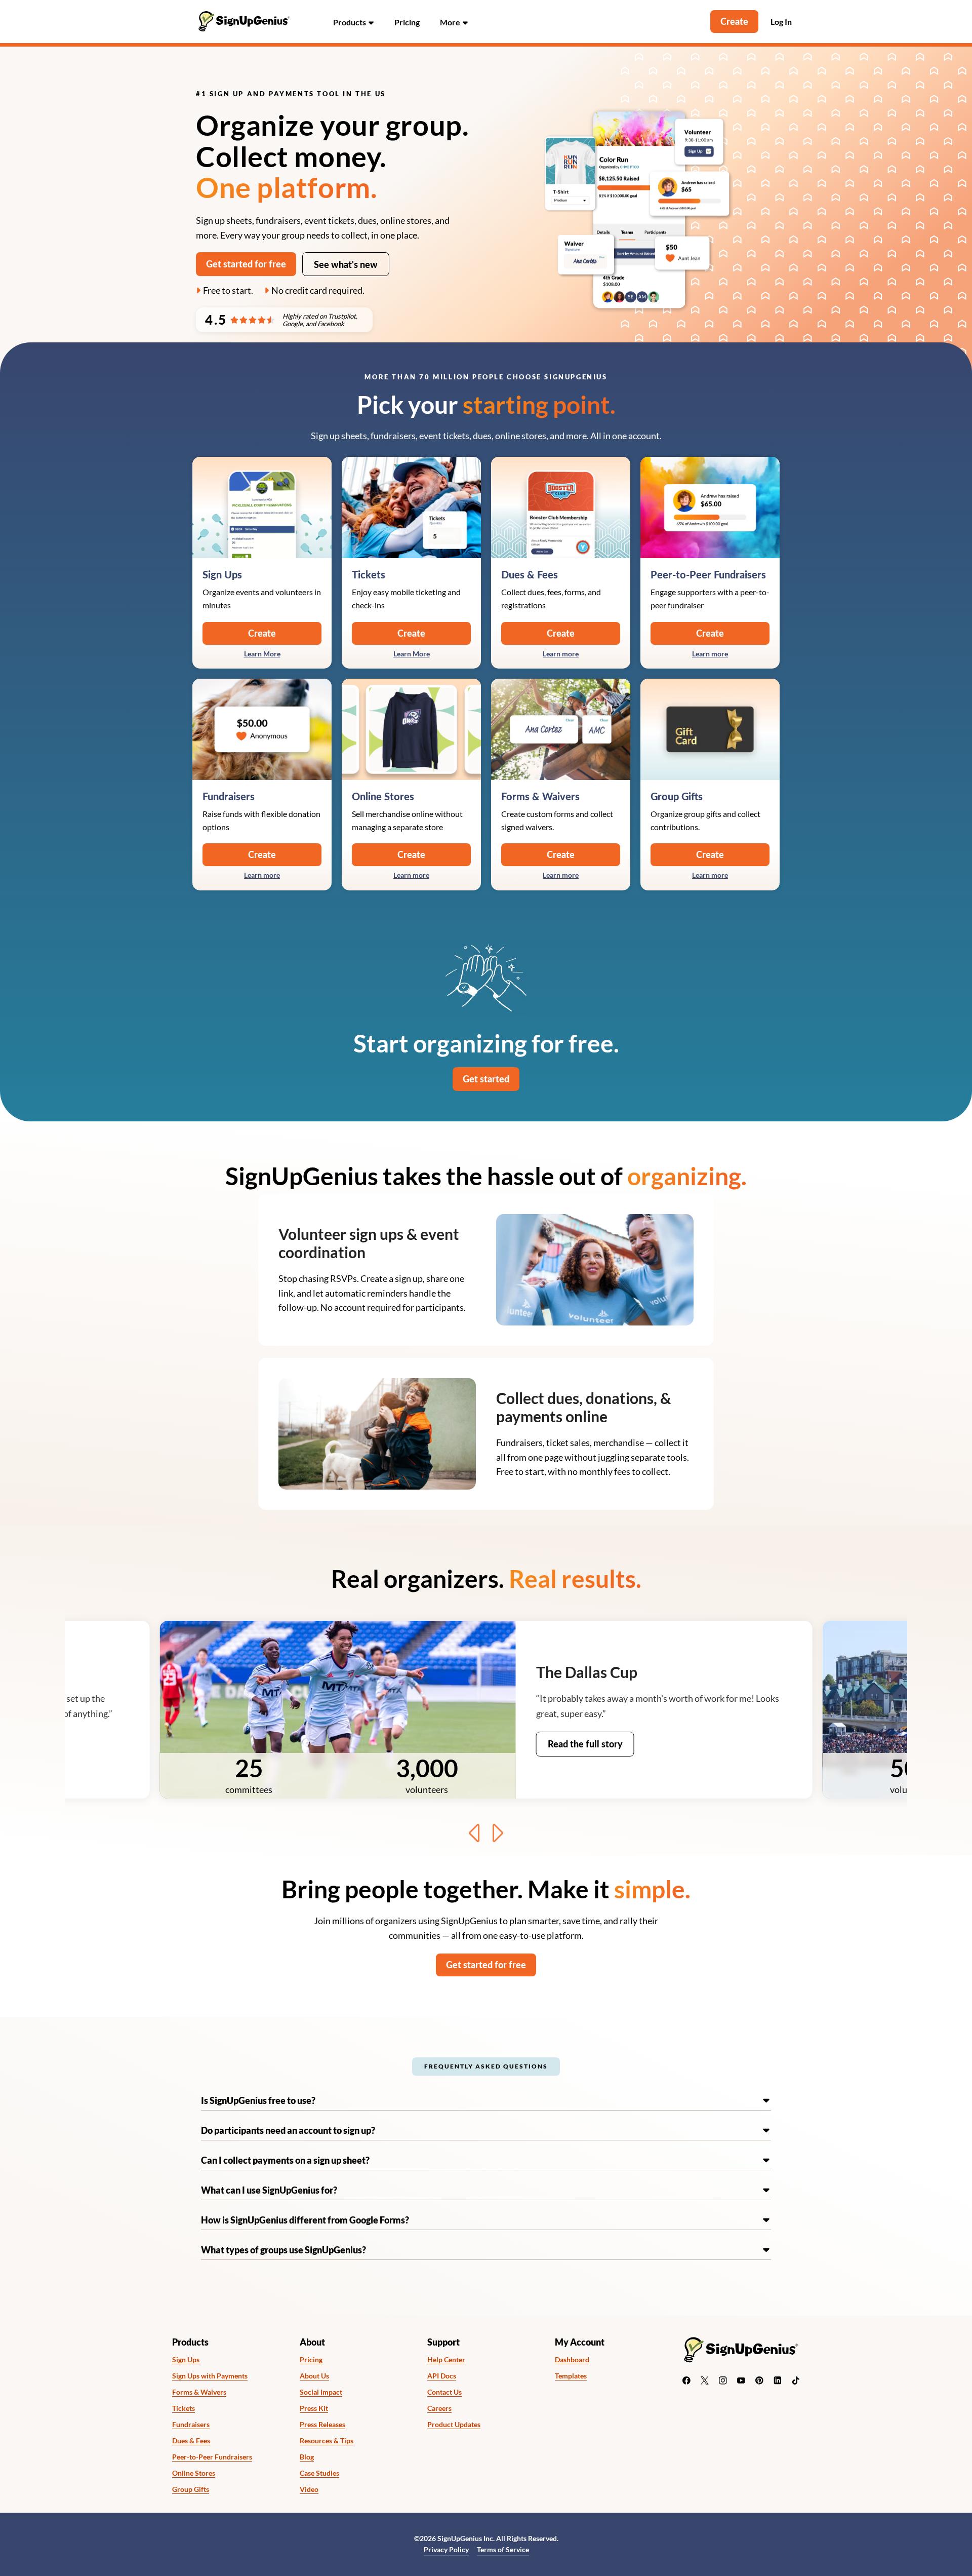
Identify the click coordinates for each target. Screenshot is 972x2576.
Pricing (407, 22)
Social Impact (321, 2392)
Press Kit (314, 2408)
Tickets (184, 2408)
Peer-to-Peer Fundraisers (212, 2457)
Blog (307, 2457)
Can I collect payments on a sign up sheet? (285, 2160)
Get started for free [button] (246, 264)
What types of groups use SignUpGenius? (283, 2250)
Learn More (262, 654)
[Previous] (475, 1833)
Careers (439, 2408)
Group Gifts (191, 2489)
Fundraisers (191, 2425)
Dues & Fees (191, 2441)
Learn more (561, 654)
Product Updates (454, 2425)
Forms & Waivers (199, 2392)
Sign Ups (186, 2360)
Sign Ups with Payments (210, 2376)
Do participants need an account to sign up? (288, 2130)
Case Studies (319, 2473)
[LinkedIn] (778, 2380)
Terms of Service (503, 2549)
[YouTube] (741, 2380)
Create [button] (734, 21)
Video (309, 2489)
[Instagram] (723, 2380)
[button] (354, 22)
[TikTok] (796, 2380)
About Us (314, 2376)
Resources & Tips (327, 2441)
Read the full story (585, 1744)
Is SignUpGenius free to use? (258, 2100)
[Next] (497, 1833)
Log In (781, 22)
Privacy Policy (446, 2549)
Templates (571, 2376)
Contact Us (444, 2392)
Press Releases (322, 2425)
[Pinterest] (759, 2380)
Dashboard (572, 2360)
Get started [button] (486, 1079)
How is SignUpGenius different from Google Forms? (305, 2220)
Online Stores (194, 2473)
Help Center (446, 2360)
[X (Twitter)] (705, 2380)
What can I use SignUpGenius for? (269, 2190)
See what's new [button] (346, 264)
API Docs (442, 2376)
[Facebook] (686, 2380)
